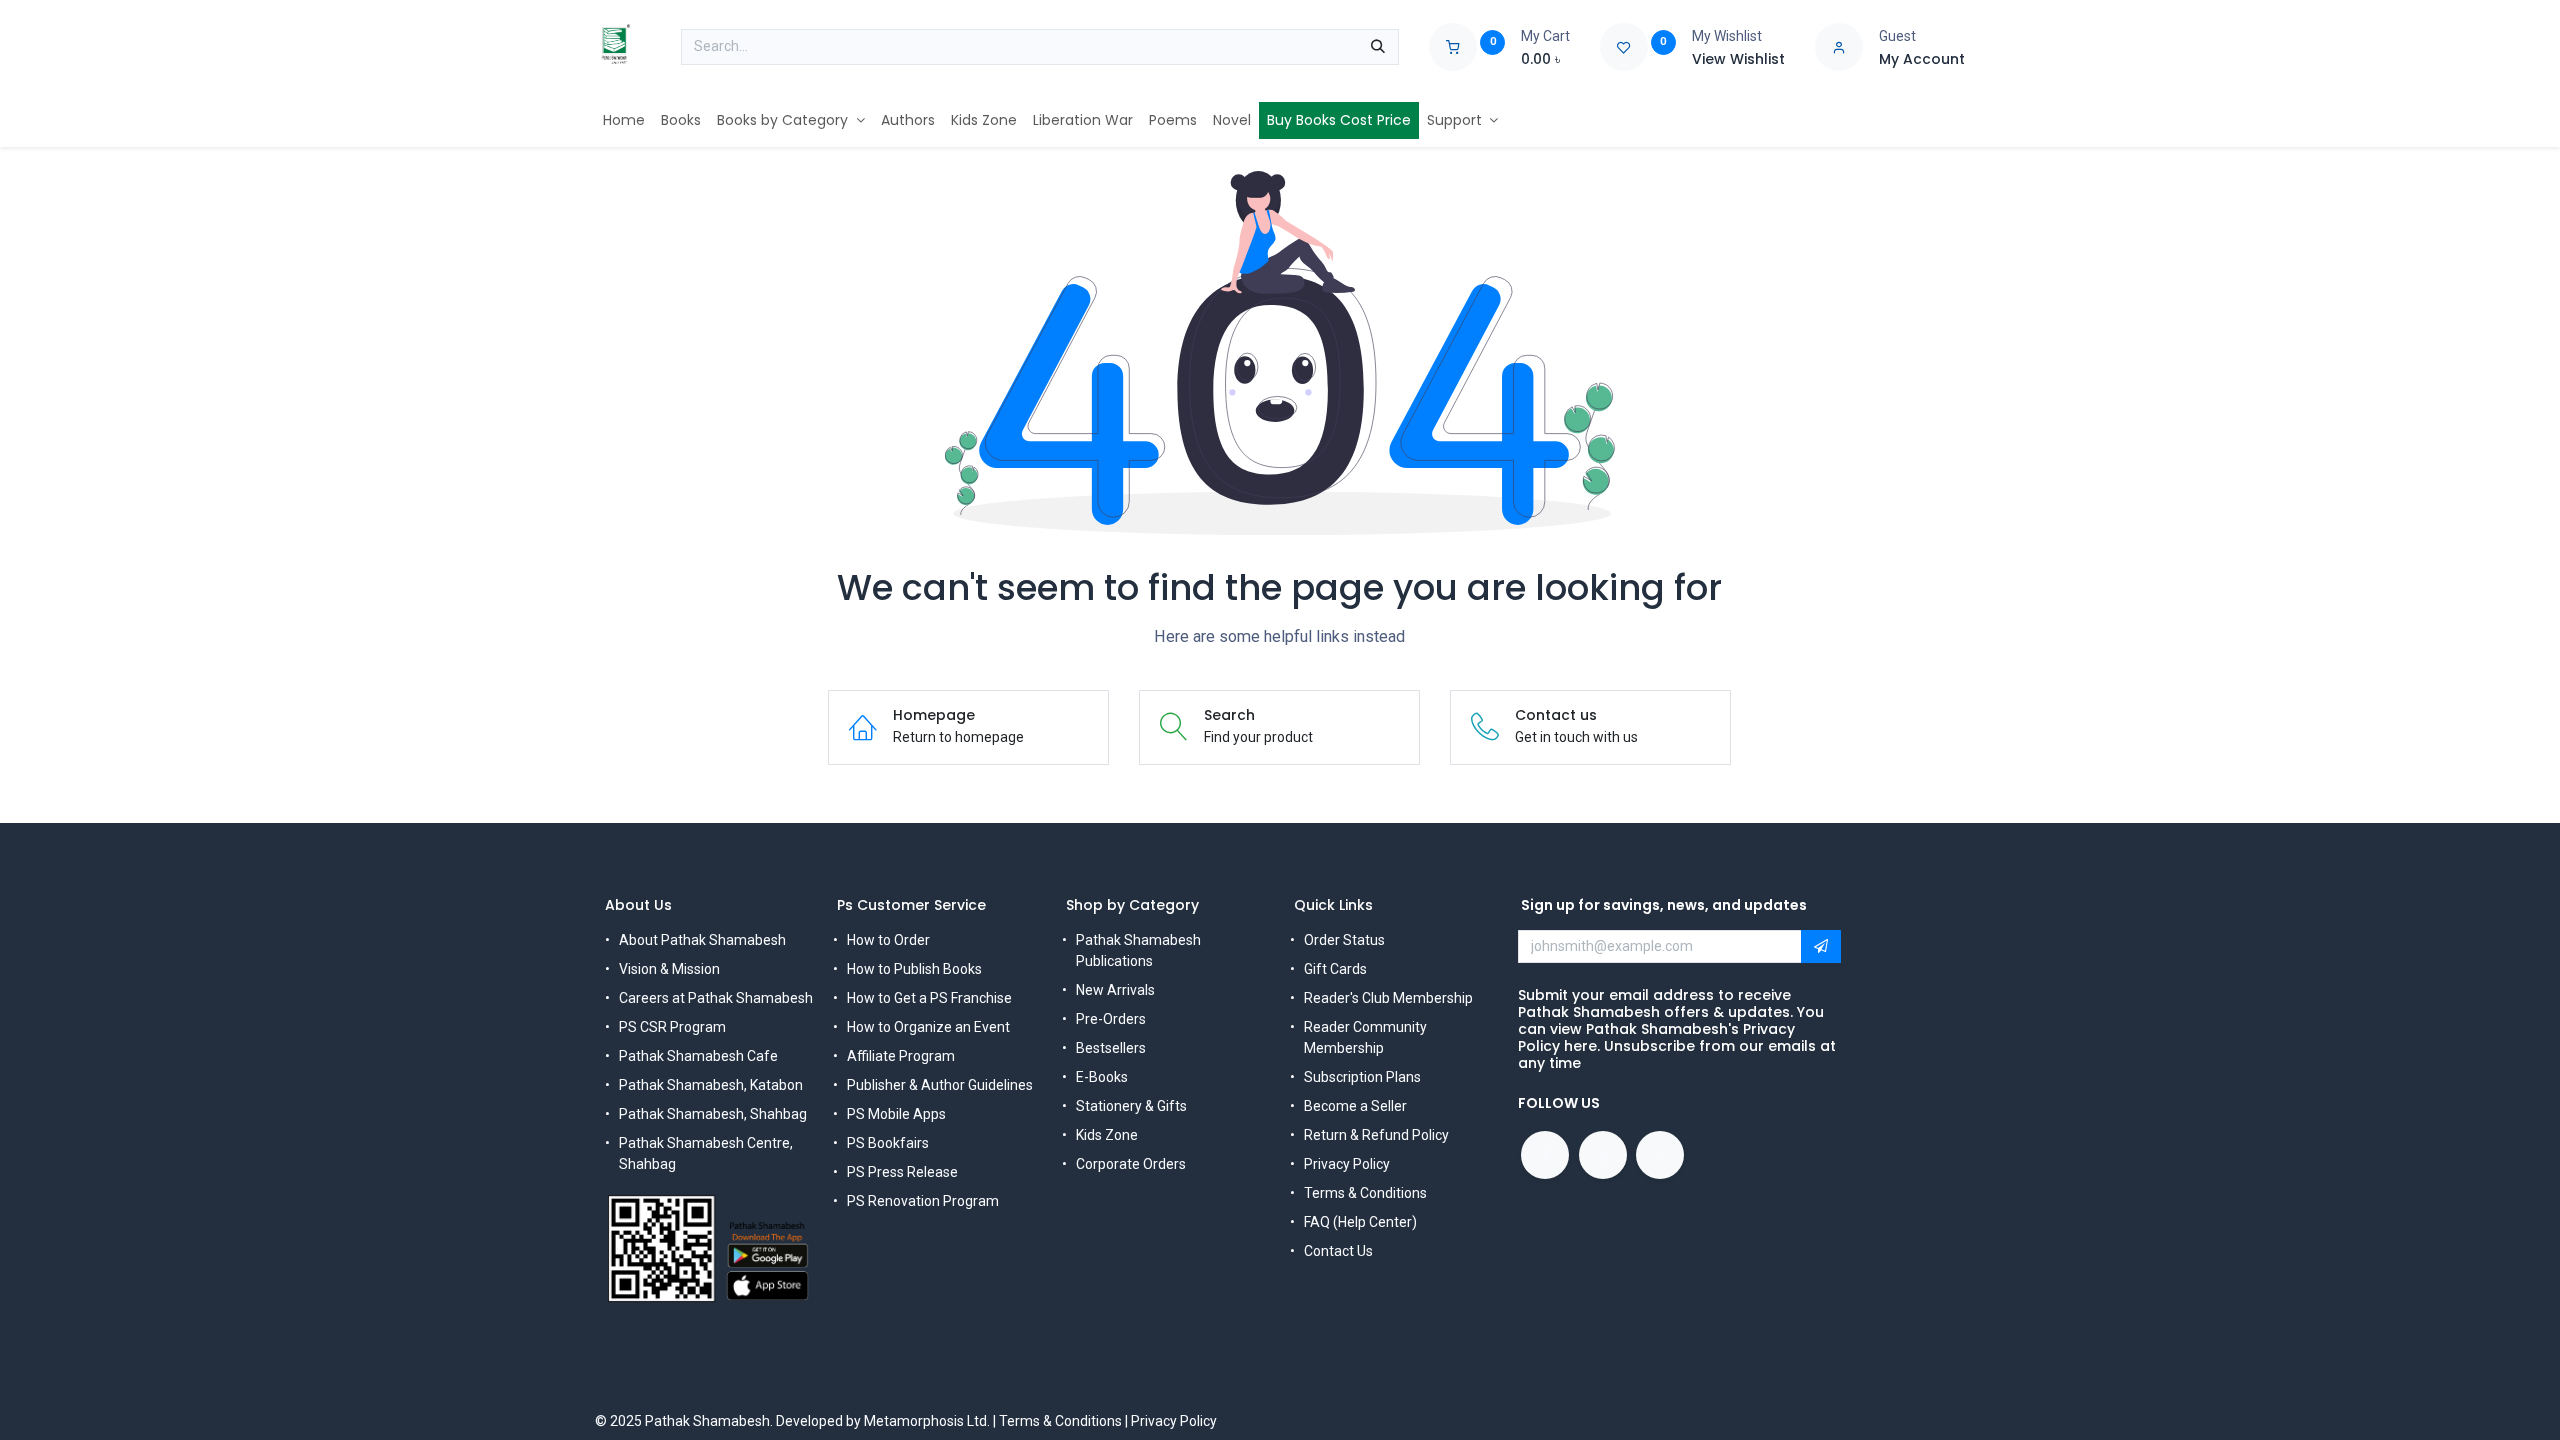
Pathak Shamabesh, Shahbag (713, 1114)
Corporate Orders (1131, 1164)
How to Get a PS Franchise (929, 998)
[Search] (1378, 47)
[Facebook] (1545, 1155)
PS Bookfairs (888, 1143)
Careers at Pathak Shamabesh (716, 998)
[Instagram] (1660, 1155)
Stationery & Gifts (1131, 1106)
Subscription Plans (1362, 1077)
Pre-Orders (1111, 1019)
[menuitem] (624, 120)
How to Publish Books (914, 969)
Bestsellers (1111, 1048)
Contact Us (1338, 1251)
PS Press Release (902, 1172)
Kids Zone (1107, 1135)
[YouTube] (1603, 1155)
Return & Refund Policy (1376, 1135)
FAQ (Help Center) (1360, 1222)
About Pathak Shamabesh (702, 940)
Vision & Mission (669, 969)
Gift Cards (1335, 969)
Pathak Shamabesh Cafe (698, 1056)
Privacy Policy (1347, 1164)
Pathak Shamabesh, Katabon (711, 1085)
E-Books (1102, 1077)
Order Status (1344, 940)
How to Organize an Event (928, 1027)
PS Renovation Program (923, 1201)
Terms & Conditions (1365, 1193)
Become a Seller (1355, 1106)
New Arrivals (1115, 990)
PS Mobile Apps (896, 1114)
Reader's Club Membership (1388, 998)
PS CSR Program (672, 1027)
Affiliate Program (901, 1056)
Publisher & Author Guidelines (940, 1085)
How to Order (888, 940)
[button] (1821, 947)
